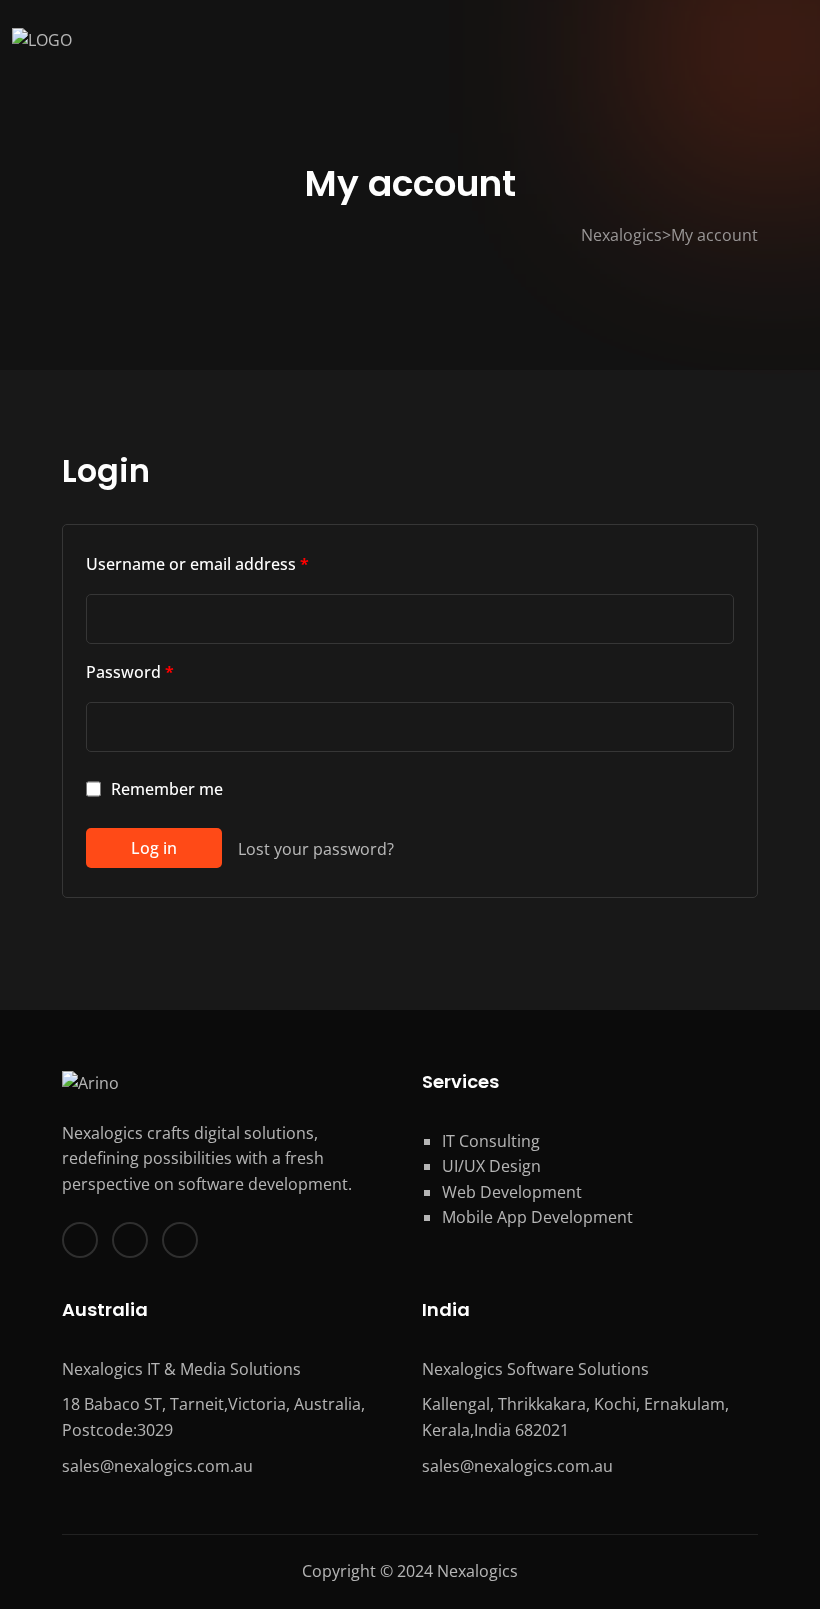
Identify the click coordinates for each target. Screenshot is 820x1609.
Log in (154, 848)
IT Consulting (491, 1141)
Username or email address (197, 564)
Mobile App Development (537, 1217)
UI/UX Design (491, 1166)
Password (130, 672)
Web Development (512, 1192)
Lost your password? (316, 849)
